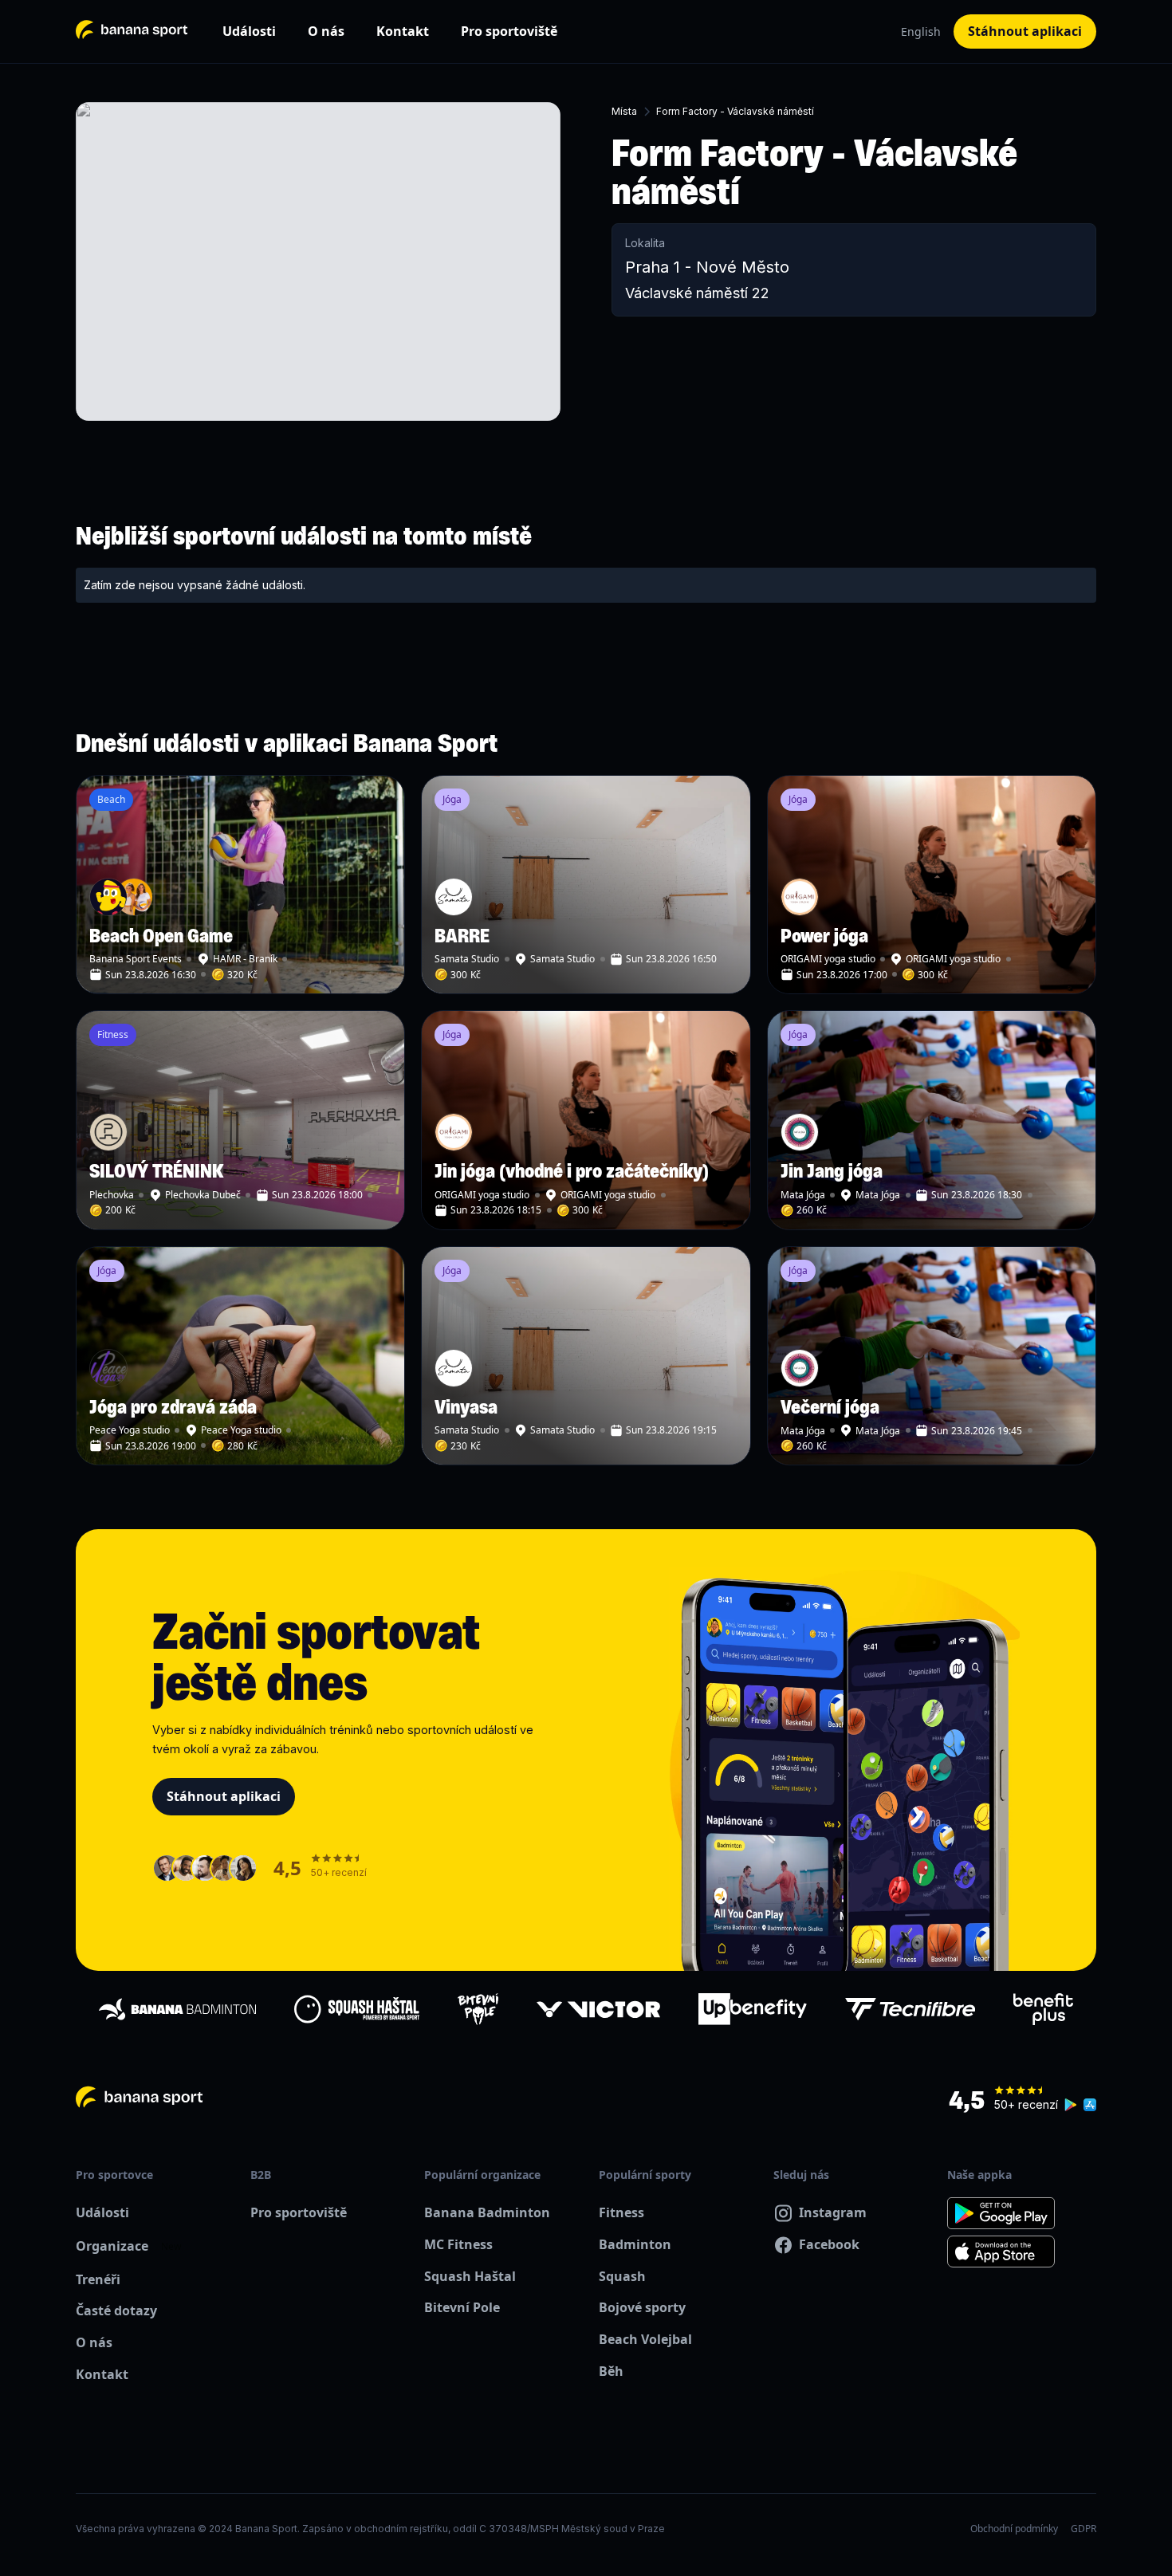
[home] (132, 31)
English (921, 31)
